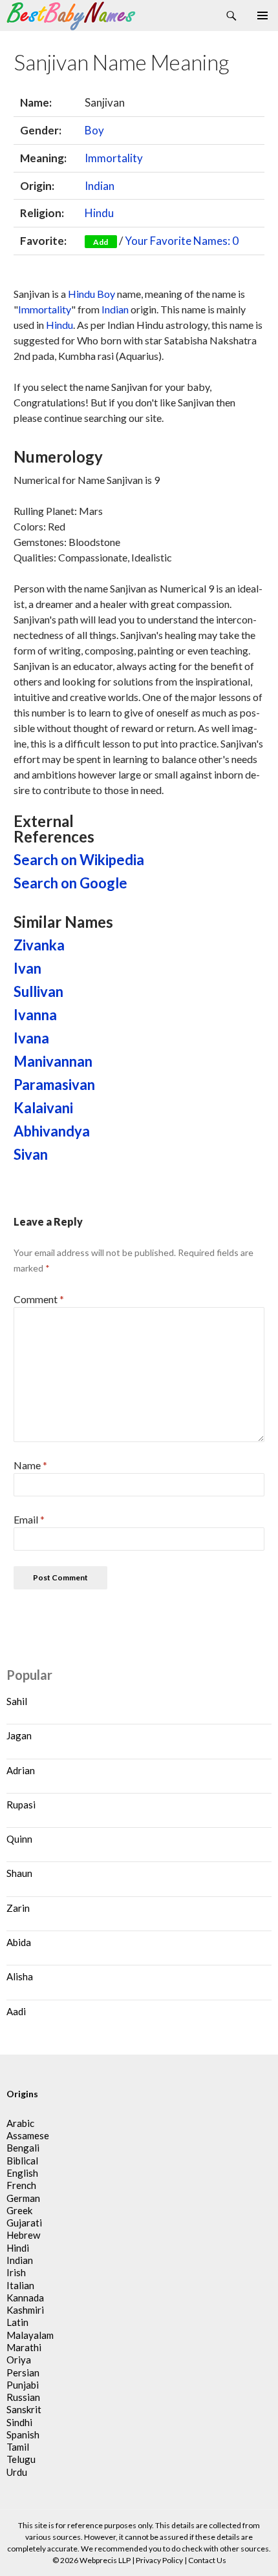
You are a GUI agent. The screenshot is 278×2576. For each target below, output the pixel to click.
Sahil (17, 1701)
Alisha (20, 1976)
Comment (39, 1299)
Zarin (18, 1908)
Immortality (114, 158)
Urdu (17, 2472)
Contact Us (207, 2560)
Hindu (99, 213)
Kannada (25, 2298)
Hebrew (23, 2235)
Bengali (23, 2148)
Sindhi (19, 2422)
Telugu (21, 2459)
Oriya (19, 2360)
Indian (100, 186)
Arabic (20, 2123)
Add (101, 242)
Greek (19, 2210)
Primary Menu (262, 16)
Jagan (19, 1735)
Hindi (18, 2248)
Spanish (23, 2435)
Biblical (22, 2161)
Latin (17, 2322)
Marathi (24, 2347)
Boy (94, 130)
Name (30, 1465)
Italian (20, 2285)
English (22, 2173)
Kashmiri (25, 2310)
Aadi (16, 2011)
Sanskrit (24, 2409)
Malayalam (30, 2335)
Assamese (28, 2135)
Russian (23, 2397)
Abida (19, 1942)
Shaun (19, 1873)
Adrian (21, 1770)
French (21, 2185)
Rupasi (21, 1805)
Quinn (19, 1839)
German (23, 2198)
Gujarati (24, 2223)
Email (29, 1519)
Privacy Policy (159, 2560)
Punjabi (23, 2385)
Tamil (18, 2447)
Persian (23, 2372)
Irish (16, 2272)
